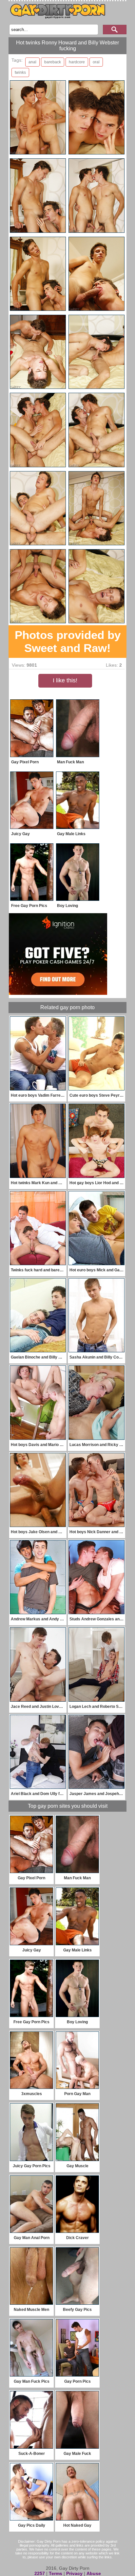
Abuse (94, 2573)
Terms (56, 2573)
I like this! (65, 680)
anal (32, 62)
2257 (40, 2573)
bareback (53, 62)
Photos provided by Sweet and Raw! (68, 641)
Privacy (74, 2573)
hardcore (77, 62)
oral (96, 62)
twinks (20, 72)
